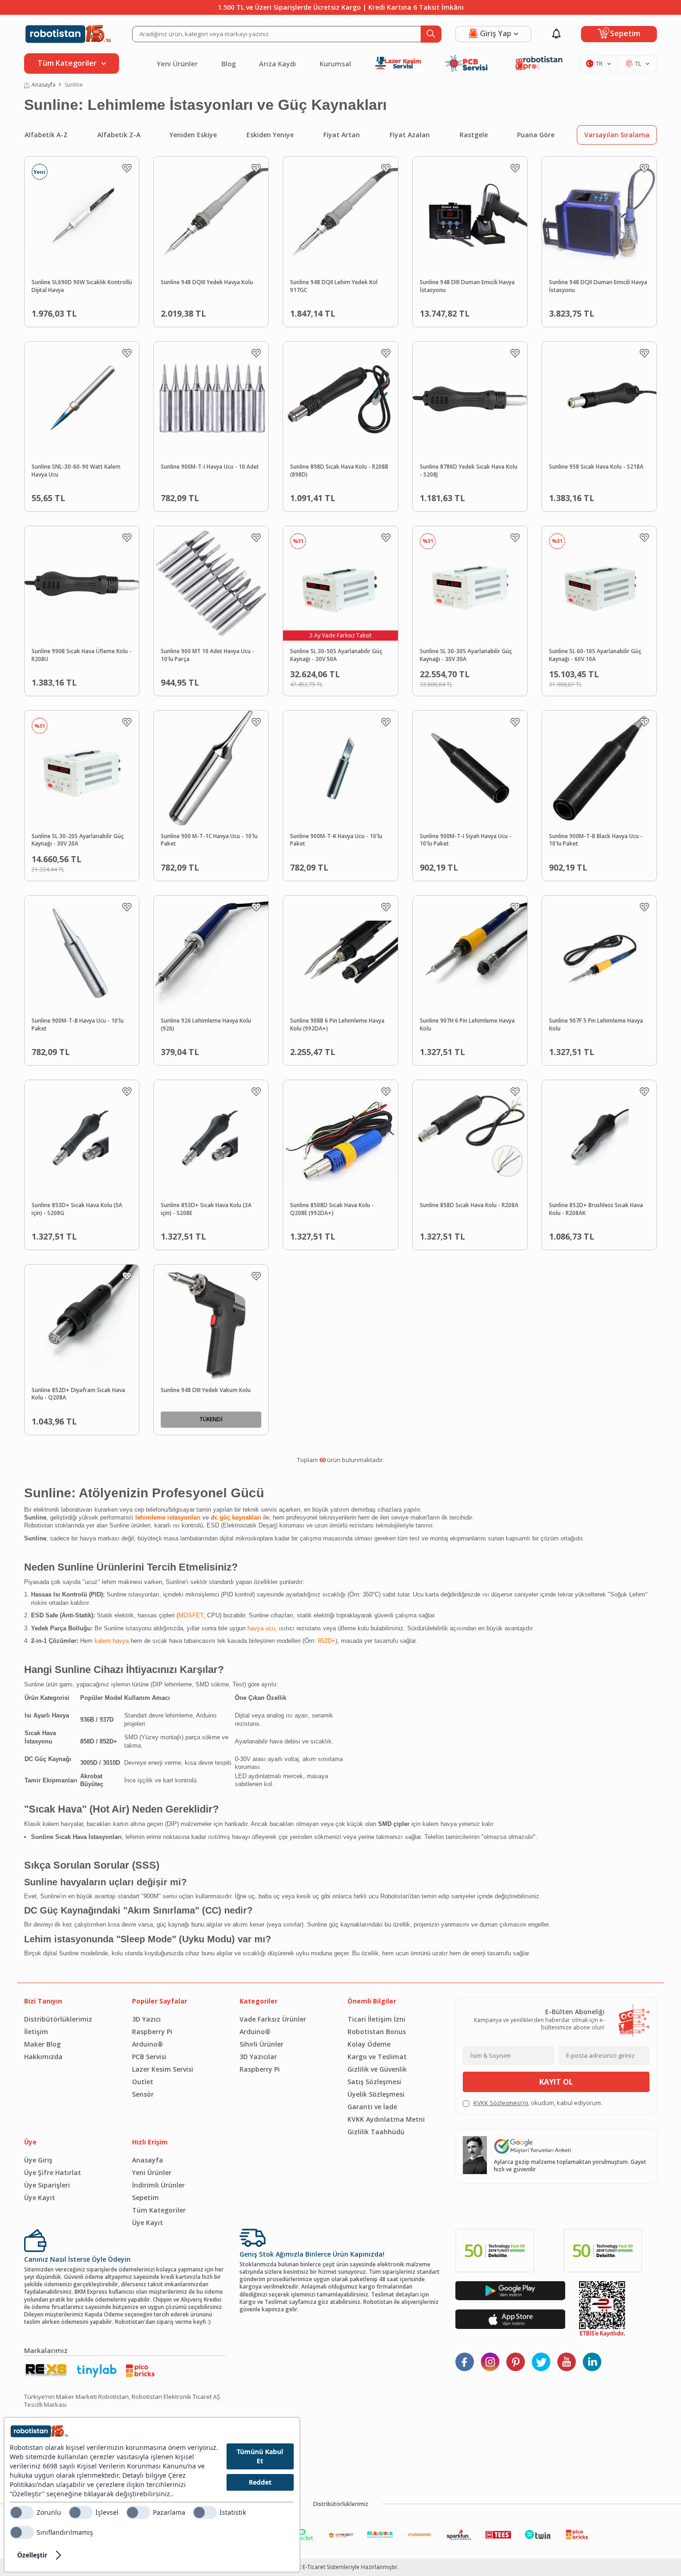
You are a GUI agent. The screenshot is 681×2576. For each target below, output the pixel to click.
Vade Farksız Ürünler (273, 2019)
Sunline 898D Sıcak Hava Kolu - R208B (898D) (339, 471)
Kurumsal (335, 64)
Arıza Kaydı (277, 64)
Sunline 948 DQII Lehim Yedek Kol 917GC (334, 286)
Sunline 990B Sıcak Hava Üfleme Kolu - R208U (82, 655)
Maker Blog (42, 2044)
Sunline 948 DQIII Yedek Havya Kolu (207, 282)
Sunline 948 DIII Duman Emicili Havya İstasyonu (467, 286)
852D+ (327, 1641)
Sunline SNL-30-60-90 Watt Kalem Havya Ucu (76, 471)
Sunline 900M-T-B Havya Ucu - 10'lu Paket (78, 1025)
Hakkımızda (43, 2057)
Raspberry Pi (152, 2032)
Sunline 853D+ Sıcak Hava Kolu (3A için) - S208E (206, 1209)
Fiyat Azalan (410, 135)
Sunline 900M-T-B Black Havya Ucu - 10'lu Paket (596, 840)
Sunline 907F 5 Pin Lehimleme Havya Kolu (596, 1025)
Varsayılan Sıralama (617, 135)
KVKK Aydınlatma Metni (386, 2119)
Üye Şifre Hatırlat (53, 2172)
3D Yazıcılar (258, 2057)
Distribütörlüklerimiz (58, 2019)
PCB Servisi (149, 2057)
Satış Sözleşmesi (374, 2082)
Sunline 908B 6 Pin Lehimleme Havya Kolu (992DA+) (337, 1025)
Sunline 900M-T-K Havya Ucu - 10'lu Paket (336, 840)
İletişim (36, 2032)
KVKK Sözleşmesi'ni (501, 2103)
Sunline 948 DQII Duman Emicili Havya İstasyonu (598, 286)
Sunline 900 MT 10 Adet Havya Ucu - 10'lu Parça (208, 655)
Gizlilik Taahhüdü (376, 2132)
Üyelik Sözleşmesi (376, 2094)
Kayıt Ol (556, 2082)
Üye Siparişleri (47, 2185)
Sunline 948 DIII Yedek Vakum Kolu (206, 1390)
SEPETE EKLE (101, 311)
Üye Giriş (38, 2160)
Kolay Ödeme (369, 2044)
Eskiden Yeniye (270, 135)
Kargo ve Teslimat (377, 2057)
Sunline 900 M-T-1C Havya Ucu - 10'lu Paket (209, 840)
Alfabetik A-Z (46, 135)
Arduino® (148, 2044)
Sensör (143, 2094)
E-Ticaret (314, 2567)
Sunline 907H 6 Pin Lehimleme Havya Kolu (467, 1025)
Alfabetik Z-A (119, 135)
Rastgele (474, 135)
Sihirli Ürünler (262, 2044)
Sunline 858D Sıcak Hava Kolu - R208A (469, 1205)
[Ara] (431, 34)
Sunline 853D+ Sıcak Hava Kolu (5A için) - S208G (77, 1209)
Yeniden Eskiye (193, 135)
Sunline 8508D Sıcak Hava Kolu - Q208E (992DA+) (332, 1209)
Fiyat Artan (342, 135)
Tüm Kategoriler (159, 2210)
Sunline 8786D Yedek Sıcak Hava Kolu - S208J (469, 471)
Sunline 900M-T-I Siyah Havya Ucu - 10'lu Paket (466, 840)
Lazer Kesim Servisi (163, 2069)
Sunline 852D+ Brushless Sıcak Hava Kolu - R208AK (596, 1209)
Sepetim (145, 2198)
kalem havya (112, 1641)
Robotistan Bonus (377, 2032)
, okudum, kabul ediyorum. (538, 2103)
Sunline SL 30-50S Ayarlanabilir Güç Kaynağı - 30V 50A (336, 655)
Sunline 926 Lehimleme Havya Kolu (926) (206, 1025)
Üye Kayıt (40, 2198)
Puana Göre (536, 135)
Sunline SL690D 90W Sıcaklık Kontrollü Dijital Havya (82, 286)
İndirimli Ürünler (158, 2185)
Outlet (143, 2082)
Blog (229, 64)
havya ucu (261, 1628)
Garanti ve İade (372, 2107)
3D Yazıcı (146, 2019)
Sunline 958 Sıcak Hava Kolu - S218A (596, 467)
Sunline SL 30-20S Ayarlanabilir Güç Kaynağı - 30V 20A (78, 840)
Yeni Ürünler (177, 64)
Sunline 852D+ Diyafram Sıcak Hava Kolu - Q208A (78, 1394)
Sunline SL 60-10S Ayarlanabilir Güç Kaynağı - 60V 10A (595, 655)
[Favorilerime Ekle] (127, 168)
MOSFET (191, 1615)
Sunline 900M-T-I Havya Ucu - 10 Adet (210, 467)
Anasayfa (44, 85)
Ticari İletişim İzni (376, 2019)
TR (599, 64)
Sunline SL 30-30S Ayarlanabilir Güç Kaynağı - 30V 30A (466, 655)
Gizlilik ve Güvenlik (377, 2069)
